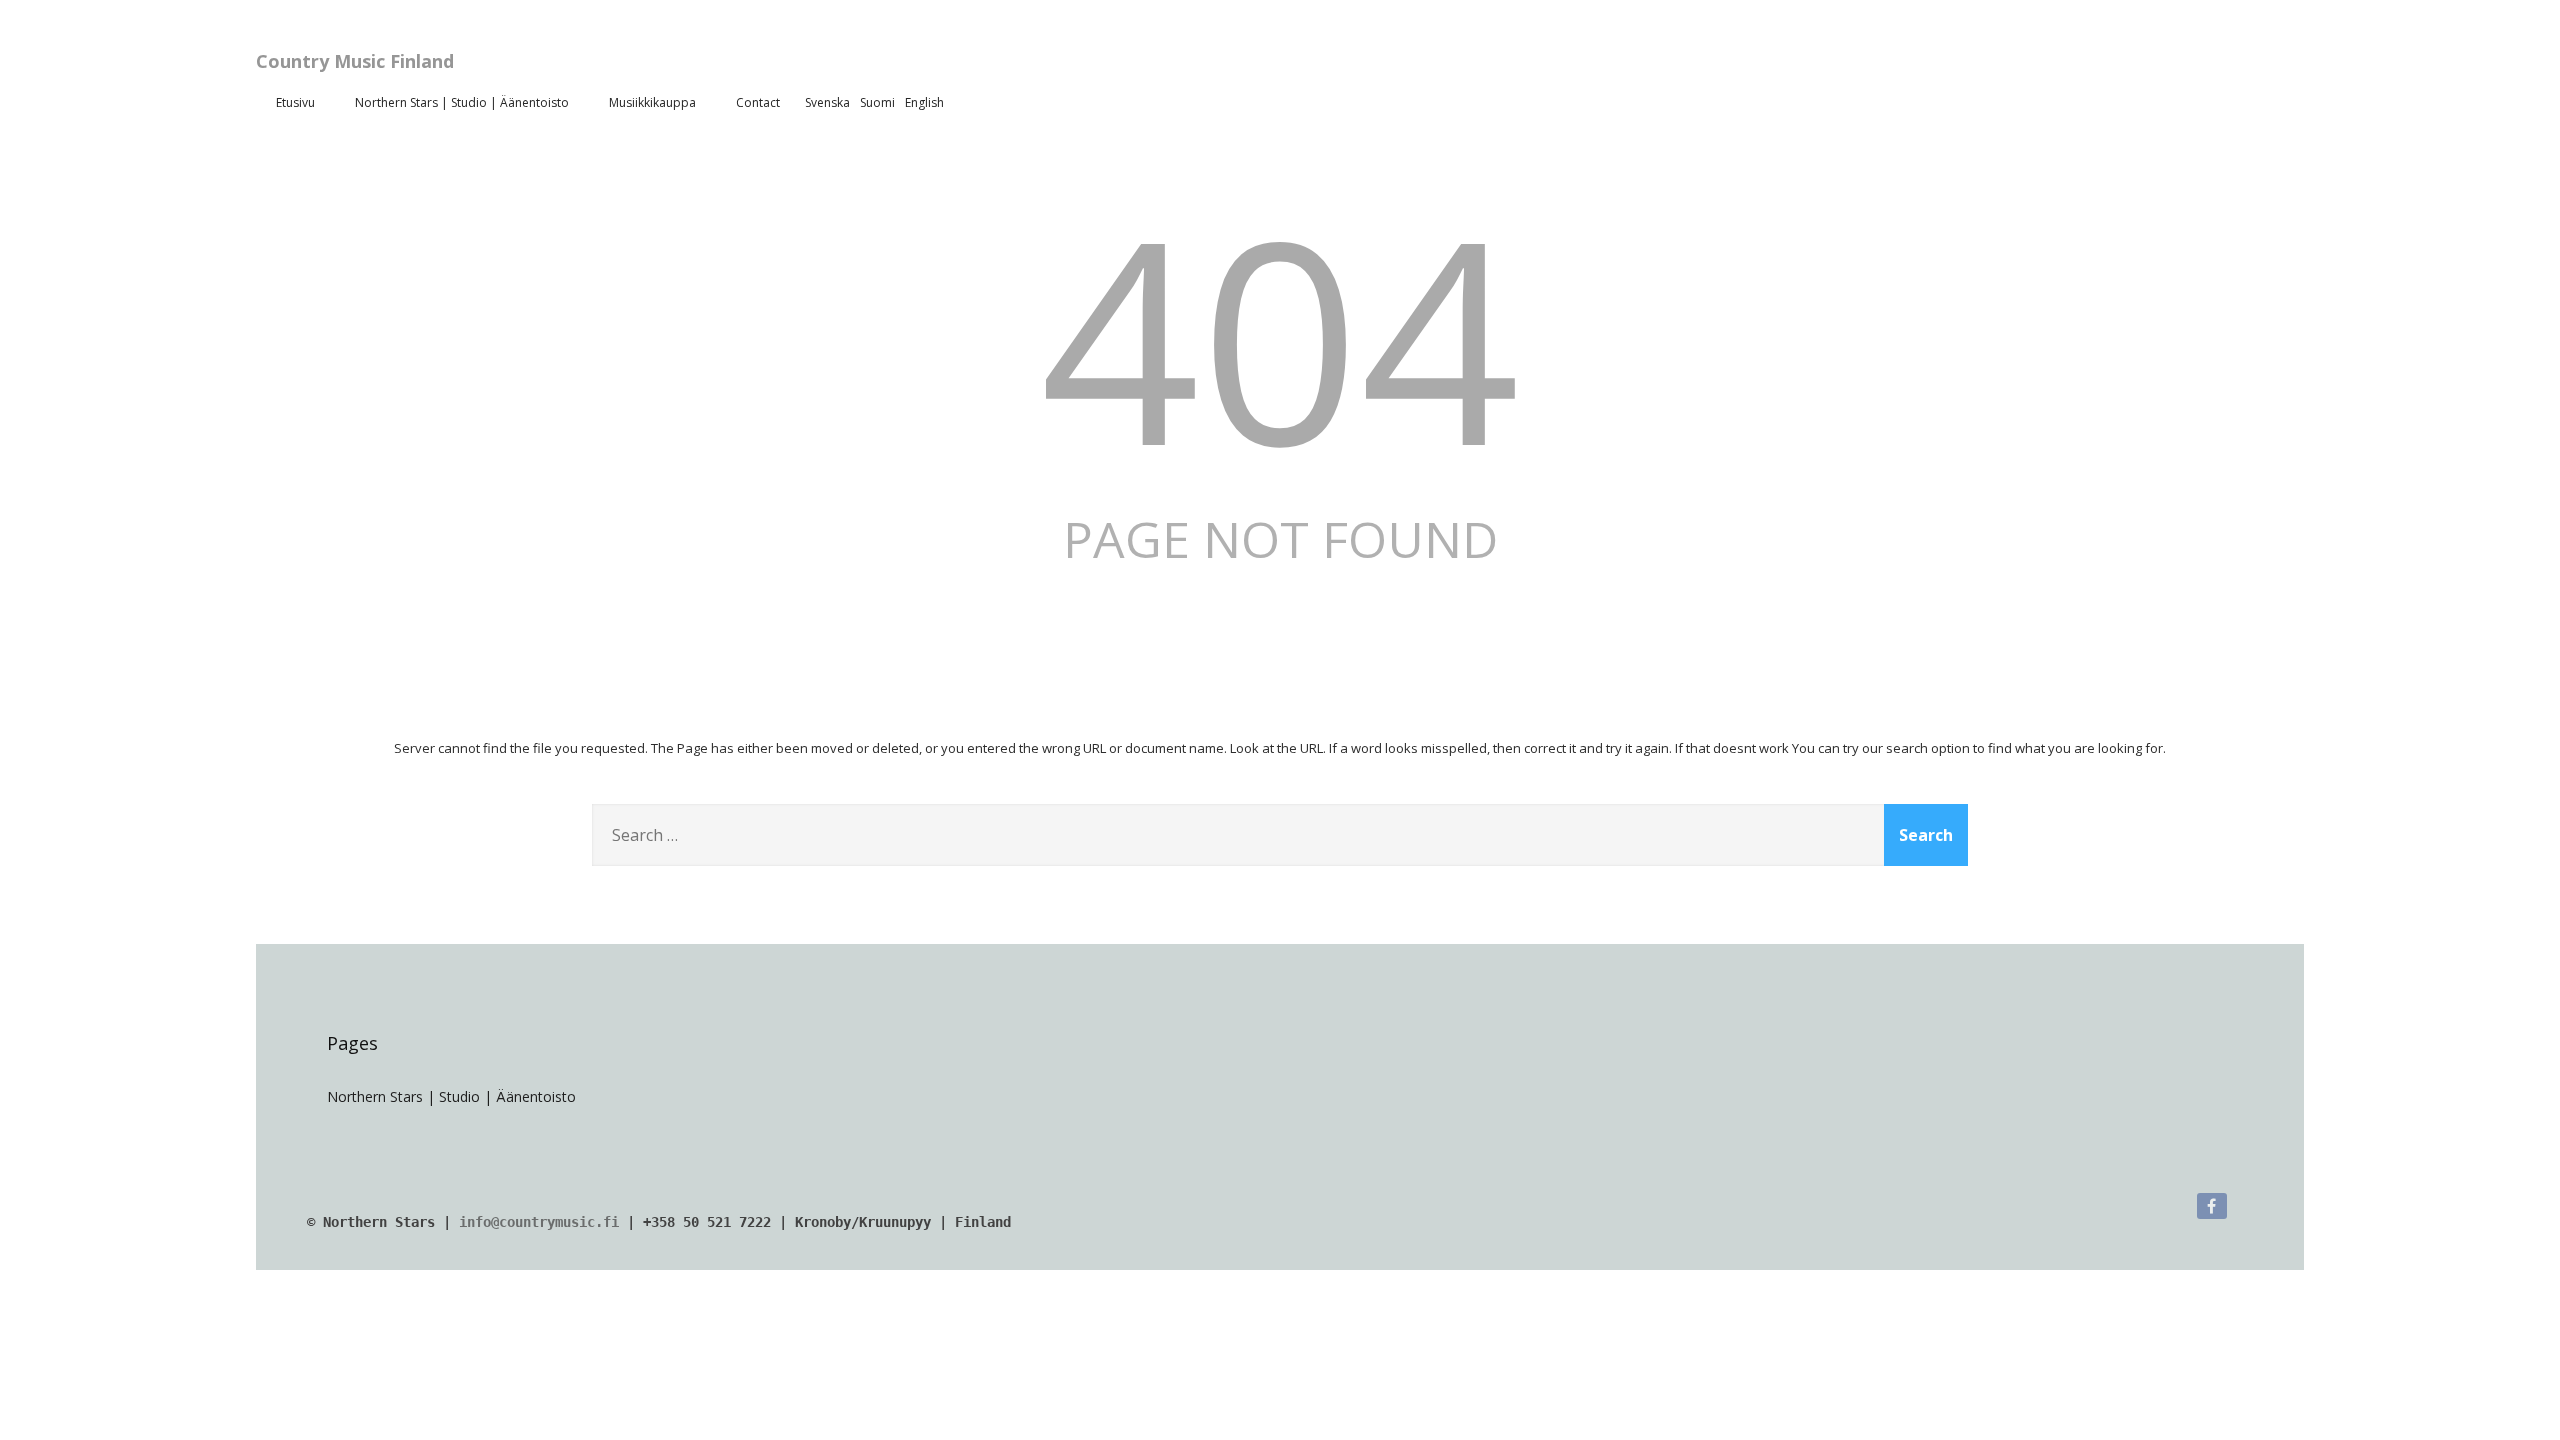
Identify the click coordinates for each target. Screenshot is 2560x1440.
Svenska (827, 102)
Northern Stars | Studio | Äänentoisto (462, 102)
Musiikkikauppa (652, 102)
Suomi (877, 102)
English (924, 102)
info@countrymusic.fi (539, 1222)
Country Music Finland (355, 61)
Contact (758, 102)
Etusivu (295, 102)
